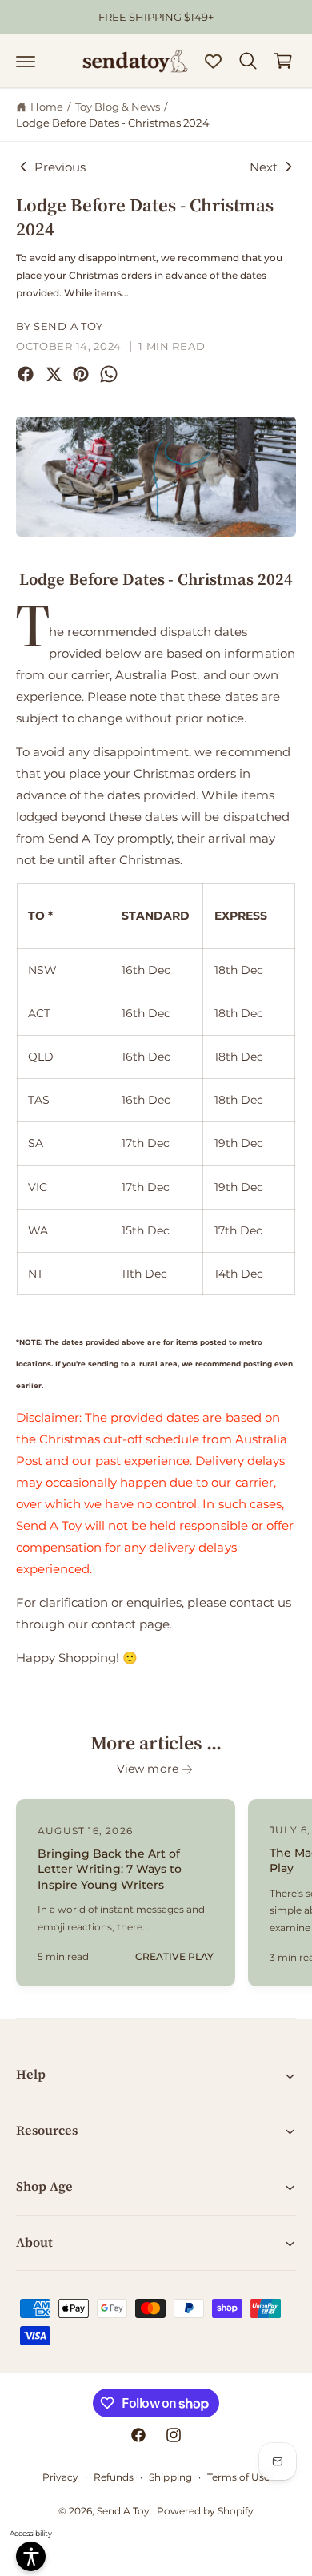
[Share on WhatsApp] (109, 374)
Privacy (60, 2477)
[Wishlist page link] (213, 61)
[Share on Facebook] (26, 374)
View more (147, 1769)
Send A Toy (123, 2511)
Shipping (170, 2477)
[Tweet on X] (54, 374)
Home (47, 107)
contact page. (132, 1624)
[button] (26, 61)
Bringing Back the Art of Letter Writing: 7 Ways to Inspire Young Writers (110, 1869)
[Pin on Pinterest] (81, 374)
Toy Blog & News (118, 107)
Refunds (114, 2477)
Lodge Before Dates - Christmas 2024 (113, 123)
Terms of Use (238, 2477)
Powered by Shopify (205, 2511)
